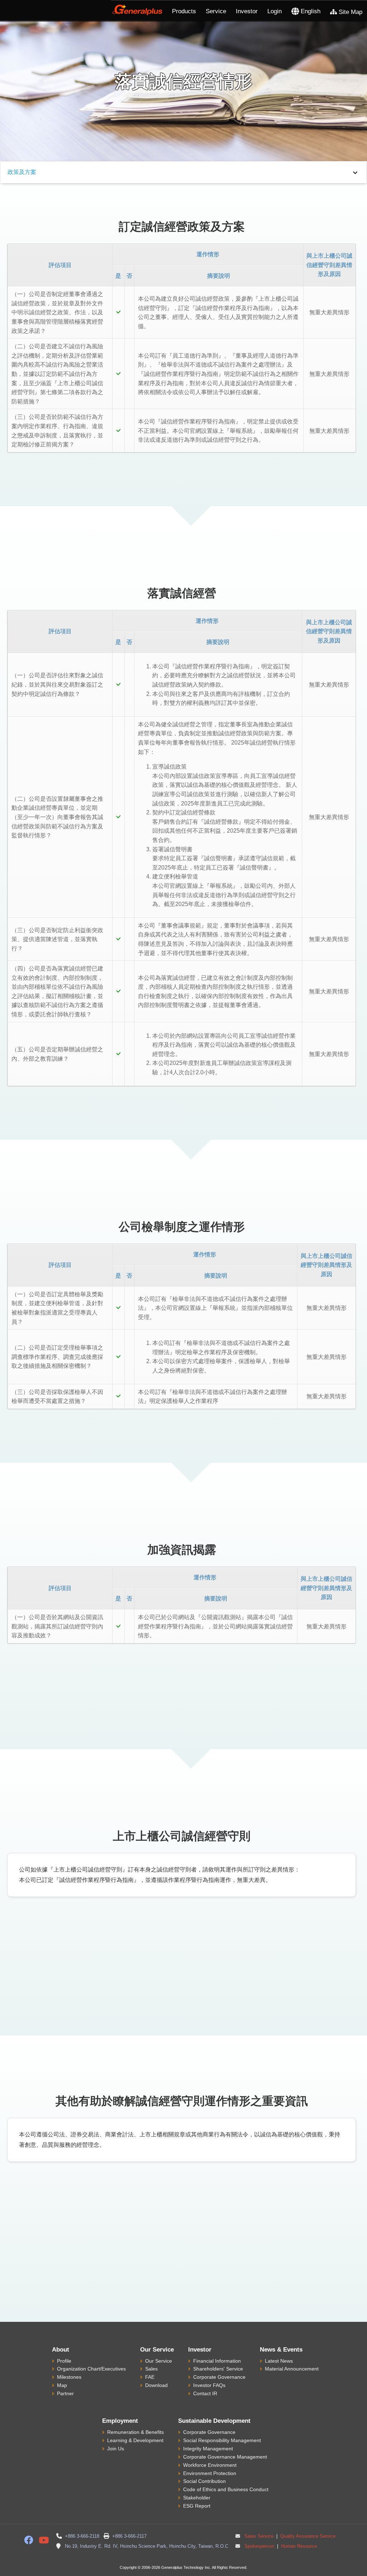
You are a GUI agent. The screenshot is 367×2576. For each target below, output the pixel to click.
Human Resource (298, 2546)
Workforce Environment (210, 2465)
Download (156, 2385)
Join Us (116, 2449)
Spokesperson (259, 2546)
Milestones (69, 2377)
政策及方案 (22, 172)
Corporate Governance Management (225, 2457)
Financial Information (217, 2361)
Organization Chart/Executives (91, 2369)
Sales (151, 2369)
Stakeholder (197, 2498)
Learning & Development (135, 2440)
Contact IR (205, 2393)
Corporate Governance (219, 2377)
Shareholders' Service (218, 2369)
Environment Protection (210, 2473)
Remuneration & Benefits (135, 2432)
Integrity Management (208, 2449)
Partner (65, 2393)
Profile (64, 2361)
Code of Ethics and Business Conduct (226, 2489)
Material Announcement (292, 2369)
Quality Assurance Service (307, 2536)
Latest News (279, 2361)
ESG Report (197, 2506)
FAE (150, 2377)
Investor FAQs (209, 2385)
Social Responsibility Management (222, 2440)
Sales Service (259, 2536)
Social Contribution (204, 2481)
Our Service (159, 2361)
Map (62, 2385)
